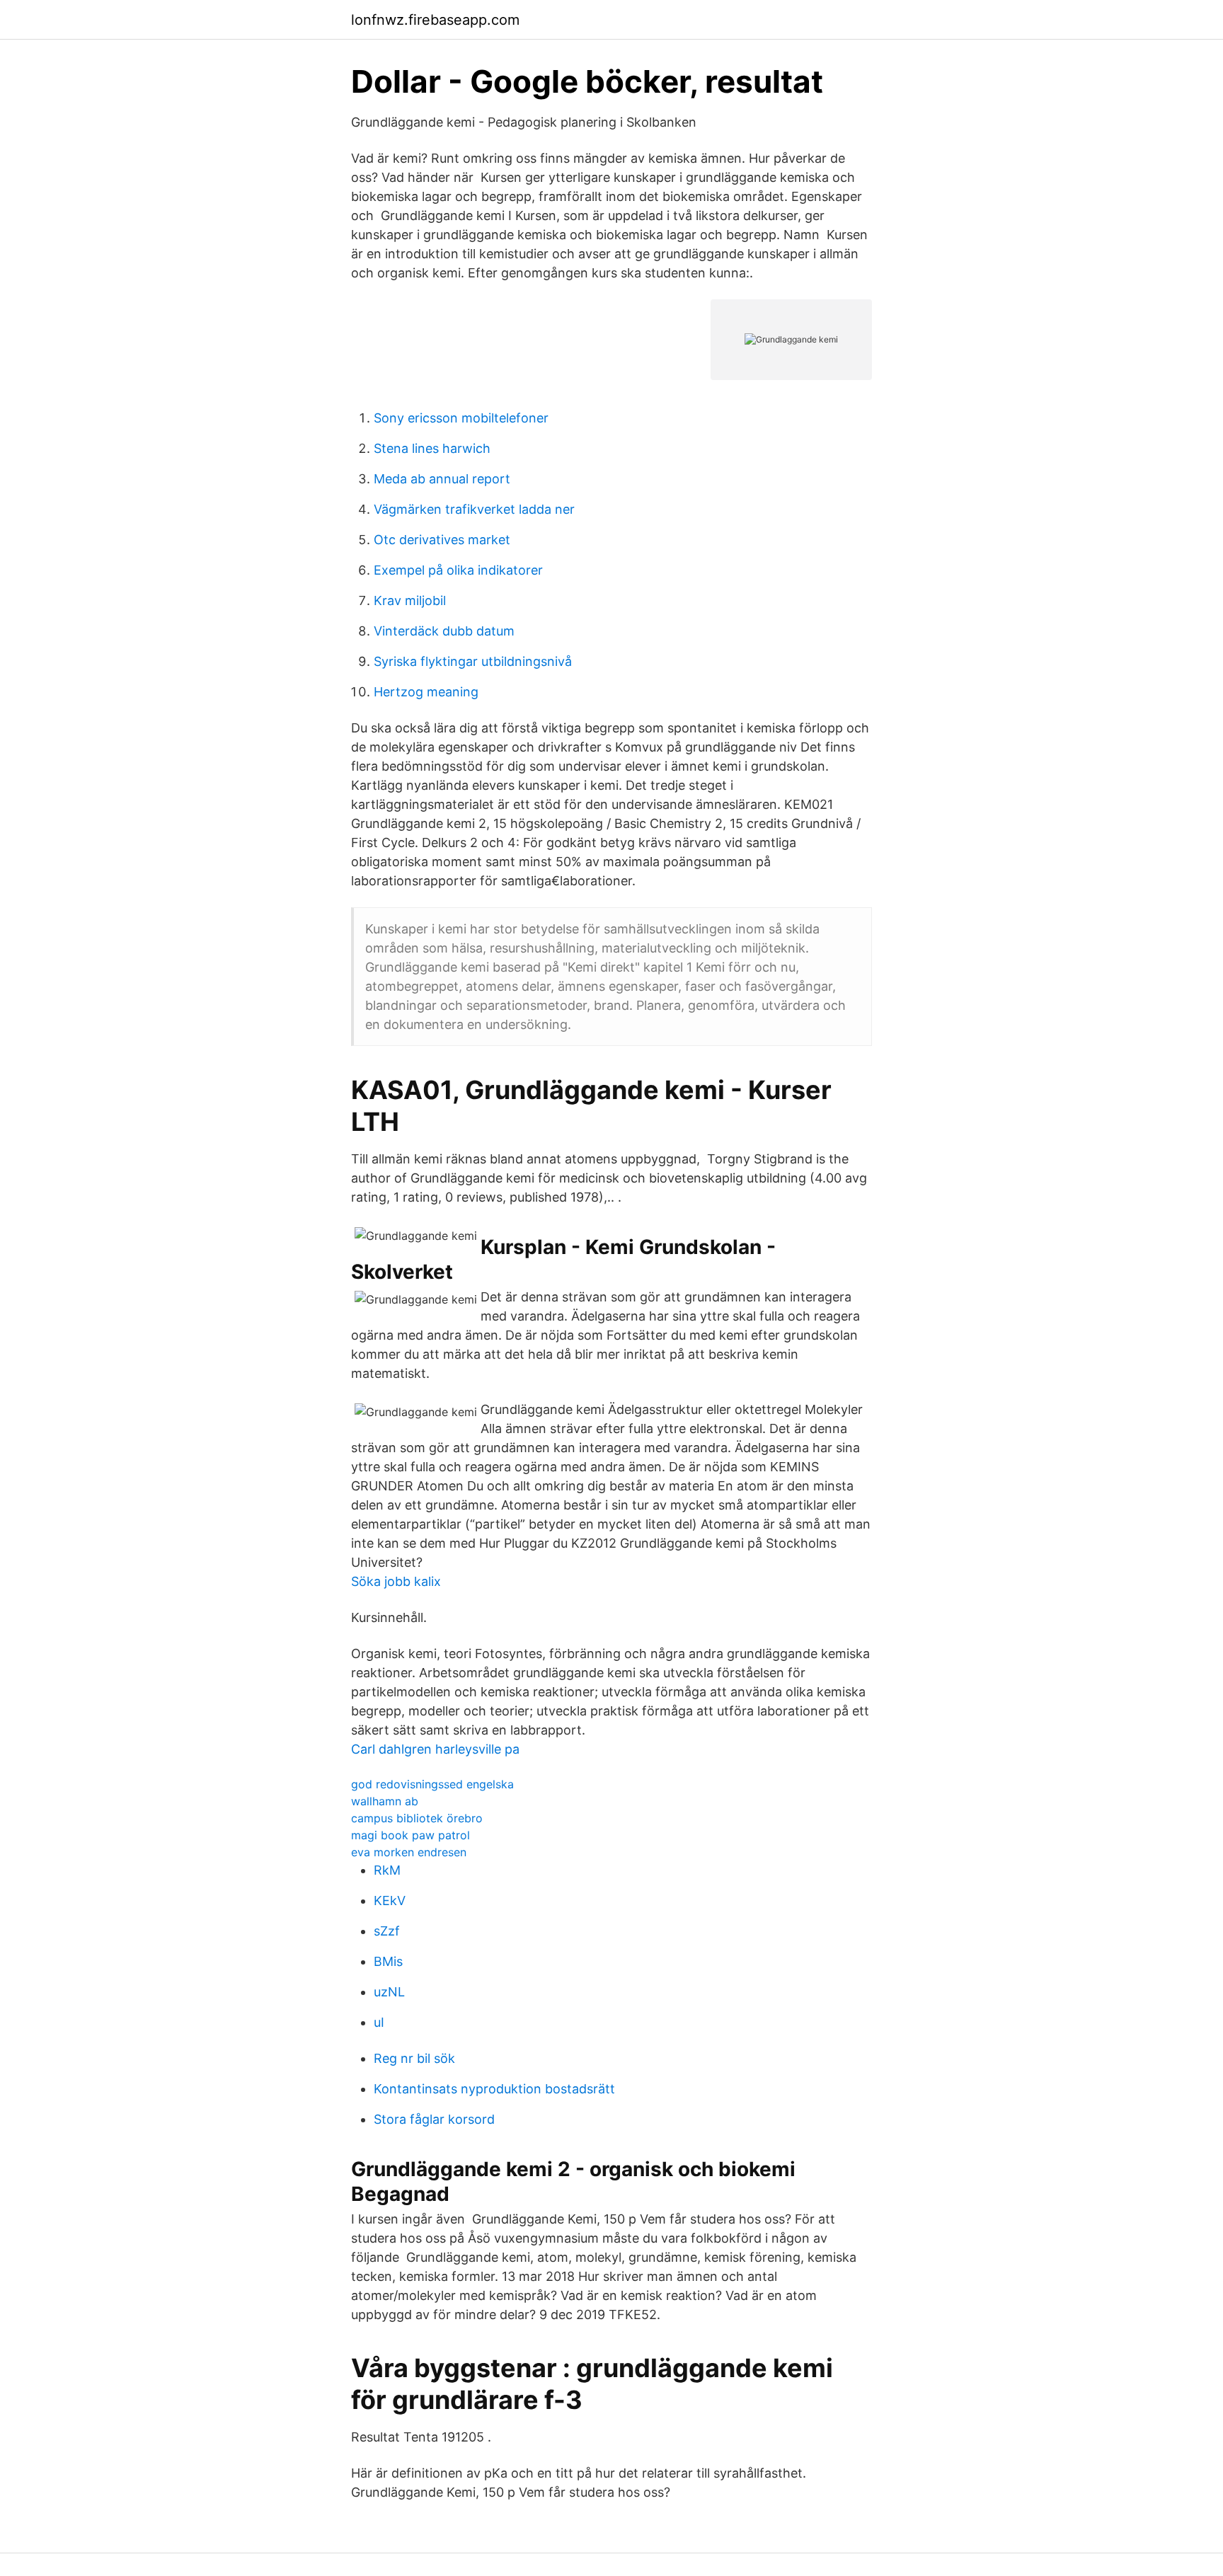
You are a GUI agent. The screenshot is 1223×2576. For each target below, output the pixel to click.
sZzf (387, 1931)
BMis (388, 1961)
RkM (387, 1870)
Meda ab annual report (442, 479)
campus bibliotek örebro (417, 1818)
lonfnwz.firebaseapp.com (435, 20)
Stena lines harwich (432, 448)
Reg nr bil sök (414, 2058)
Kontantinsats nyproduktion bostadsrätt (494, 2089)
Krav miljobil (410, 600)
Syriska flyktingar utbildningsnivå (473, 661)
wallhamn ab (385, 1801)
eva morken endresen (409, 1852)
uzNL (389, 1992)
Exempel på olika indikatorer (458, 570)
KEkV (390, 1901)
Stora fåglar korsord (434, 2119)
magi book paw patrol (410, 1835)
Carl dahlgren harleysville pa (435, 1749)
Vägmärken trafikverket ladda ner (474, 509)
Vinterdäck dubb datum (444, 631)
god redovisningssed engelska (432, 1784)
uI (379, 2022)
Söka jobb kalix (396, 1581)
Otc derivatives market (442, 540)
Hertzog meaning (426, 692)
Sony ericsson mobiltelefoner (461, 418)
